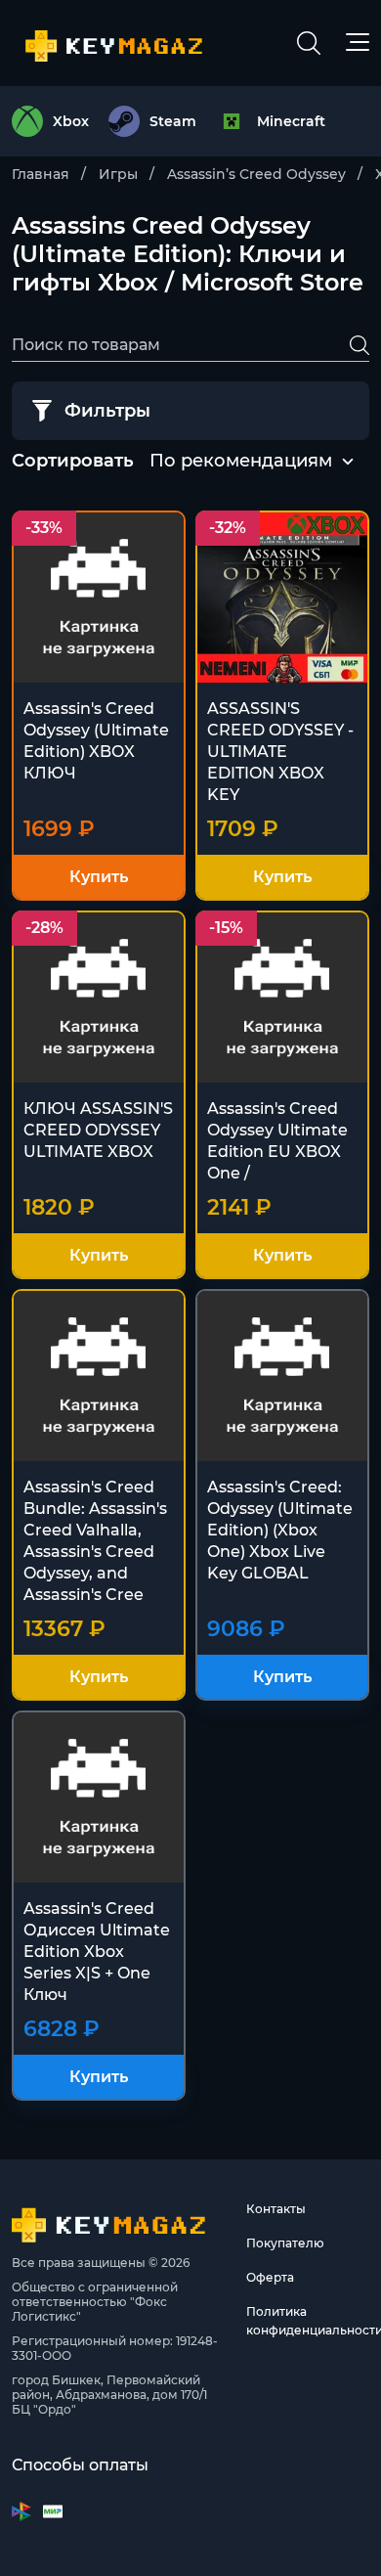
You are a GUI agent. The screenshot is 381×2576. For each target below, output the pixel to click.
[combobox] (241, 462)
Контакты (276, 2209)
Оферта (270, 2277)
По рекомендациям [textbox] (241, 461)
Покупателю (285, 2243)
